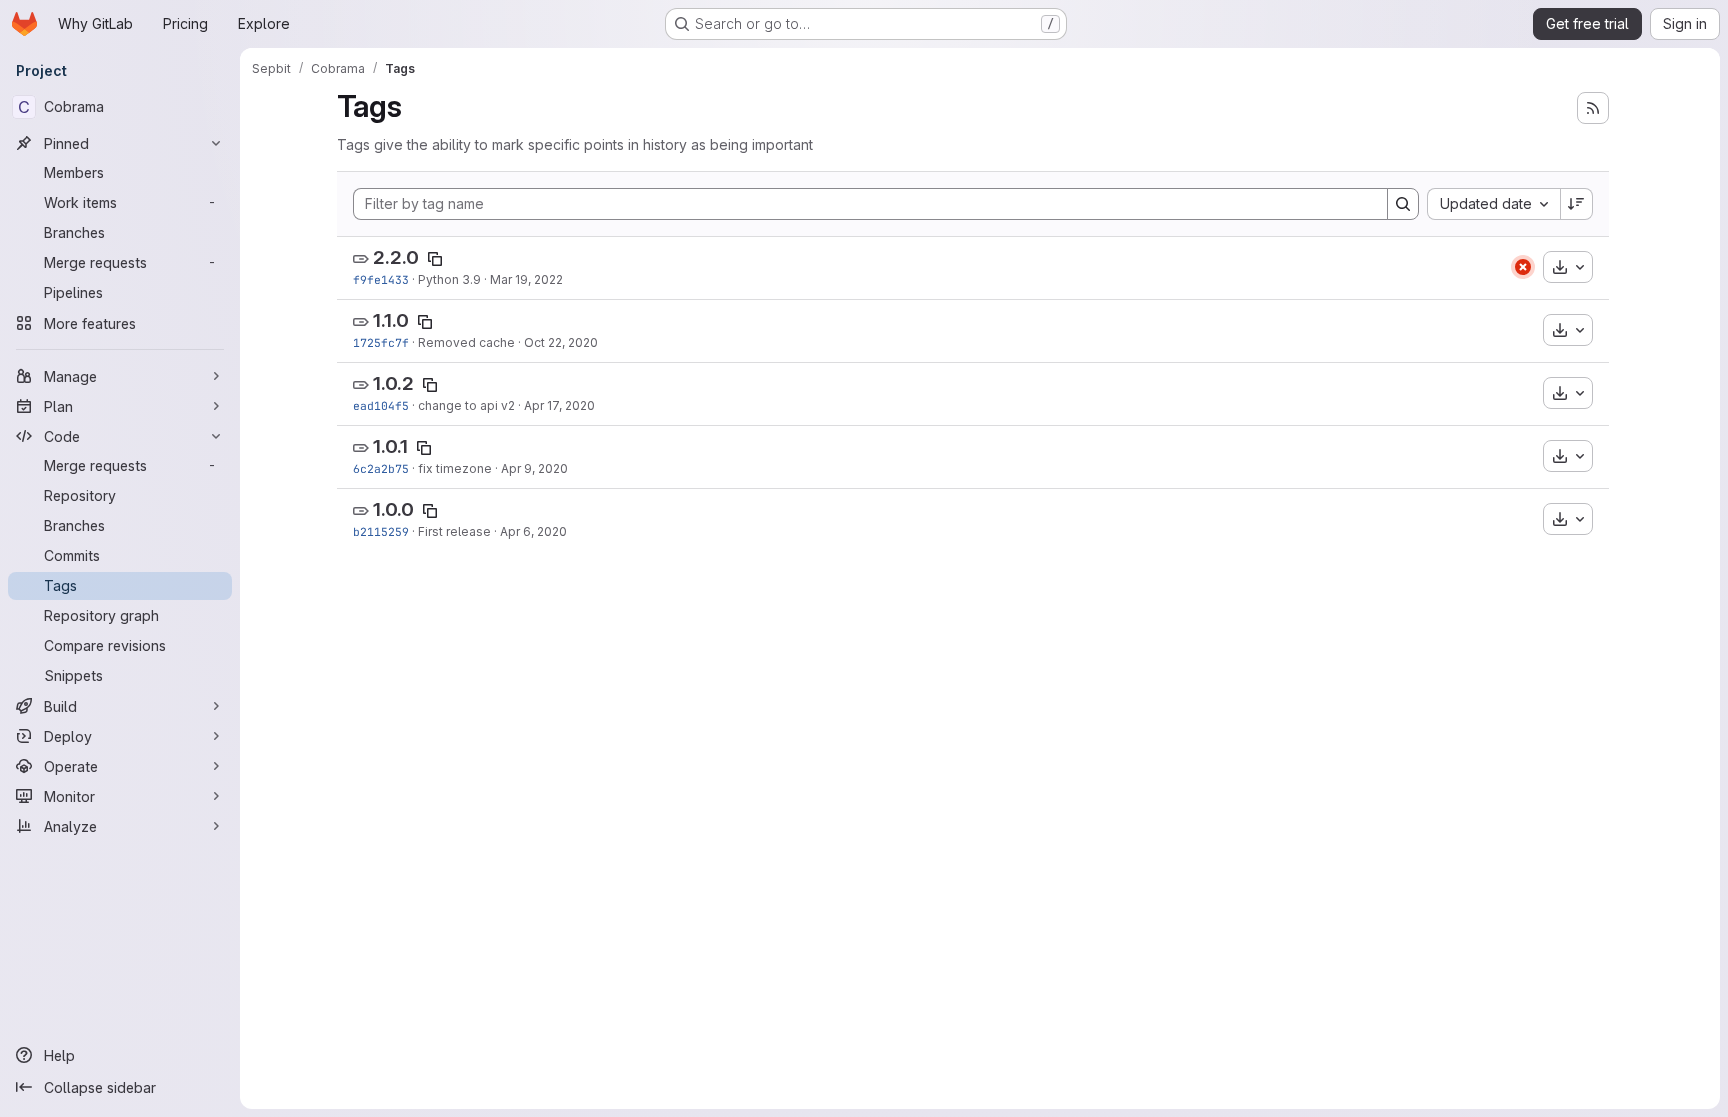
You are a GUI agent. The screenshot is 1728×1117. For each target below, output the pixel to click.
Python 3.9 (449, 279)
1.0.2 (393, 383)
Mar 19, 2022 (526, 279)
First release (454, 531)
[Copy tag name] (435, 259)
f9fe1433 (381, 279)
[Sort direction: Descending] (1577, 204)
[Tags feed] (1593, 108)
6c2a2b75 (381, 468)
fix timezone (455, 468)
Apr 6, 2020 (533, 531)
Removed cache (466, 342)
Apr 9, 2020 (534, 468)
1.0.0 (393, 509)
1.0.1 (390, 446)
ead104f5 (381, 405)
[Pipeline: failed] (1523, 267)
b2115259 (381, 531)
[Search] (1403, 204)
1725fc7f (381, 342)
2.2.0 (396, 257)
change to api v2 (466, 405)
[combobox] (1493, 204)
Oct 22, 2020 (561, 342)
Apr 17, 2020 (559, 405)
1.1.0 (391, 320)
